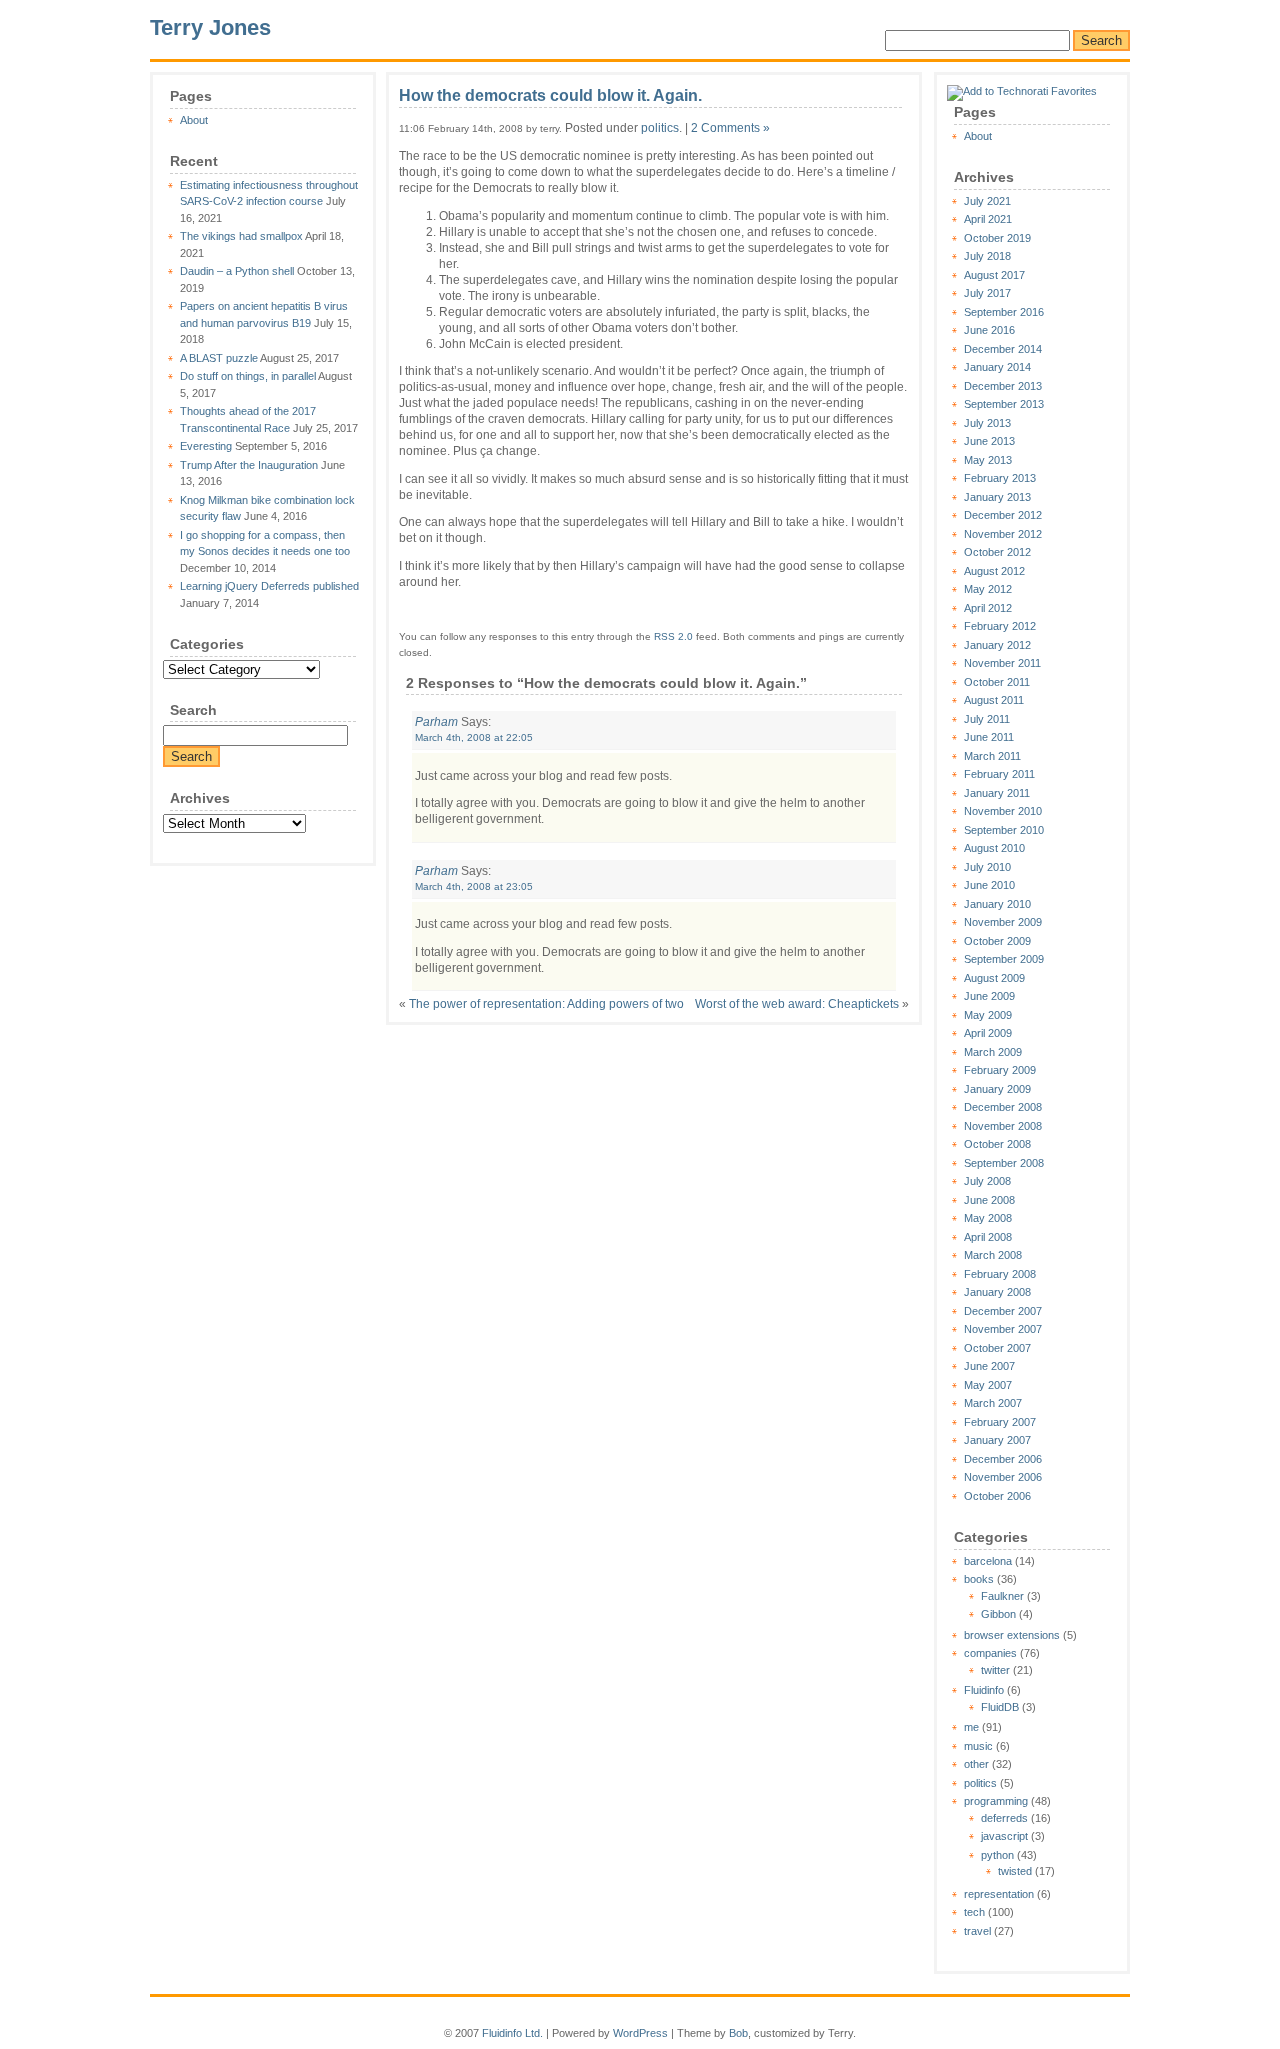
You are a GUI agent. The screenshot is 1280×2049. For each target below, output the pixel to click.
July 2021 (987, 201)
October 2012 (997, 552)
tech (974, 1912)
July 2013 (987, 423)
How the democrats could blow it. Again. (550, 95)
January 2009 (997, 1089)
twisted (1015, 1871)
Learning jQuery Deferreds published (269, 586)
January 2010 (997, 904)
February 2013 (1000, 478)
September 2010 (1004, 830)
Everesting (206, 446)
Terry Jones (210, 27)
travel (977, 1931)
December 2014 (1003, 349)
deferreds (1004, 1818)
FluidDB (1000, 1707)
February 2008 (1000, 1274)
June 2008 (989, 1200)
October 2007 (997, 1348)
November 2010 (1003, 811)
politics (980, 1783)
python (997, 1855)
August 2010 (994, 848)
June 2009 (989, 996)
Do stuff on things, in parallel (248, 376)
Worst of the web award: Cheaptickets (797, 1004)
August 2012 (994, 571)
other (976, 1764)
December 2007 (1003, 1311)
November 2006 (1003, 1477)
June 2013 (989, 441)
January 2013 (997, 497)
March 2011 (992, 756)
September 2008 (1004, 1163)
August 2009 (994, 978)
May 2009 (988, 1015)
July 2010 (987, 867)
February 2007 (1000, 1422)
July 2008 (987, 1181)
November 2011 (1002, 663)
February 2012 (1000, 626)
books (979, 1579)
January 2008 (997, 1292)
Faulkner (1002, 1596)
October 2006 (997, 1496)
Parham (436, 722)
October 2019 (997, 238)
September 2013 (1004, 404)
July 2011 (987, 719)
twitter (995, 1670)
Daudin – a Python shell (237, 271)
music (978, 1746)
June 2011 (989, 737)
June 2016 (989, 330)
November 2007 (1003, 1329)
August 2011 (994, 700)
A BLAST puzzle (219, 358)
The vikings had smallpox (241, 236)
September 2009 (1004, 959)
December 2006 (1003, 1459)
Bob (738, 2033)
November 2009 (1003, 922)
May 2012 (988, 589)
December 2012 (1003, 515)
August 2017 (994, 275)
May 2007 (988, 1385)
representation (999, 1894)
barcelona (988, 1561)
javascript (1004, 1836)
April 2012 (988, 608)
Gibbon (998, 1614)
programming (996, 1801)
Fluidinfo (984, 1690)
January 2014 (997, 367)
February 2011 (999, 774)
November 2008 (1003, 1126)
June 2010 (989, 885)
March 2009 (993, 1052)
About (194, 120)
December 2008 (1003, 1107)
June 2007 (989, 1366)
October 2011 (997, 682)
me (971, 1727)
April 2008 (988, 1237)
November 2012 (1003, 534)
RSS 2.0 (673, 636)
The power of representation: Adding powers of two (546, 1004)
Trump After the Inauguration (249, 465)
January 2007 (997, 1440)
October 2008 (997, 1144)
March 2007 (993, 1403)
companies (990, 1653)
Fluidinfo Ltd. (512, 2033)
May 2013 (988, 460)
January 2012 (997, 645)
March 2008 (993, 1255)
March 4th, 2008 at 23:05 (474, 886)
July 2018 (987, 256)
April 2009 (988, 1033)
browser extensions (1012, 1635)
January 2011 (997, 793)
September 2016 (1004, 312)
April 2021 (988, 219)
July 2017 (987, 293)
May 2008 (988, 1218)
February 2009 (1000, 1070)
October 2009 (997, 941)
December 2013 (1003, 386)
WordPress (640, 2033)
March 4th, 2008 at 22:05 (474, 737)
